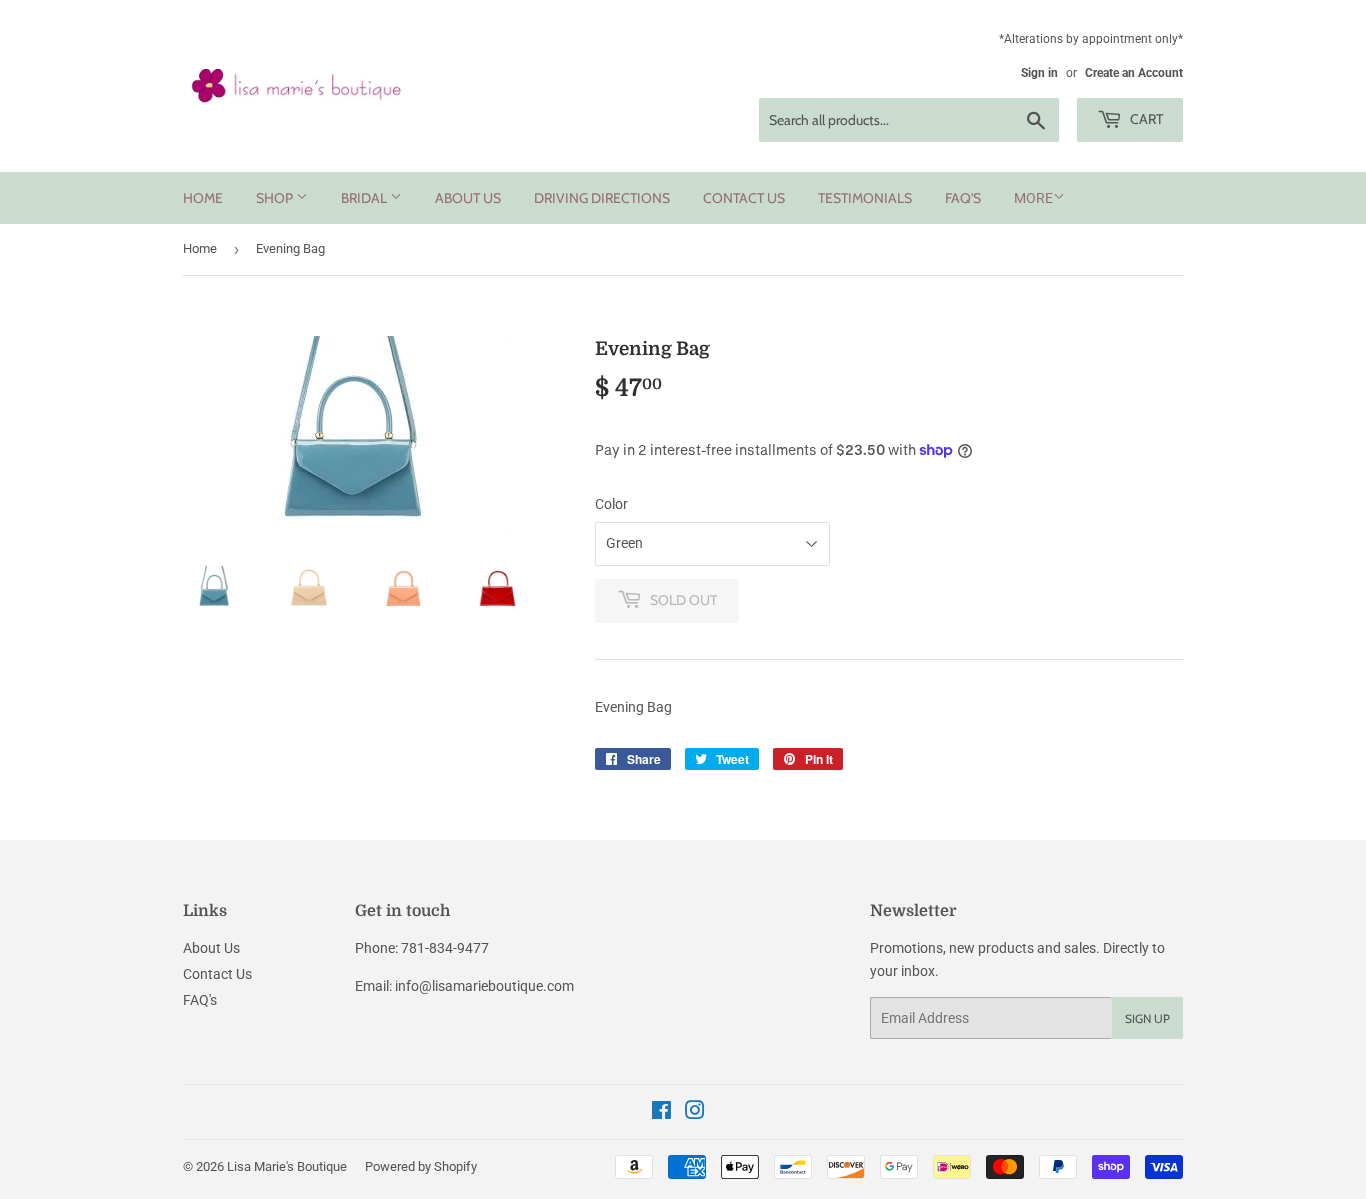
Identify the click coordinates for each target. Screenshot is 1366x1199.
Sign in (1039, 73)
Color (611, 504)
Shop (276, 198)
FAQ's (963, 198)
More (1033, 198)
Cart (1145, 119)
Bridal (365, 198)
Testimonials (865, 198)
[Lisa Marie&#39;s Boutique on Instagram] (695, 1113)
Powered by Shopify (421, 1166)
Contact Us (744, 198)
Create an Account (1134, 73)
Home (203, 198)
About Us (468, 198)
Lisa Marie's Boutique (287, 1166)
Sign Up (1147, 1018)
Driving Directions (602, 198)
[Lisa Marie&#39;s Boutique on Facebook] (661, 1113)
